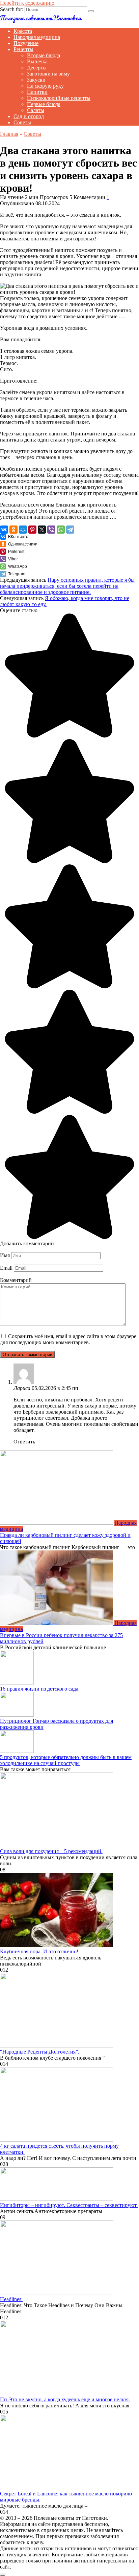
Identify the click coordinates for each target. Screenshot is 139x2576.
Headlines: (11, 2299)
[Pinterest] (32, 530)
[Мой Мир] (23, 530)
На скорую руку (45, 86)
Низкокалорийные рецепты (59, 98)
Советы (22, 122)
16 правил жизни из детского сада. (40, 1689)
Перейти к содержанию (27, 3)
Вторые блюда (44, 55)
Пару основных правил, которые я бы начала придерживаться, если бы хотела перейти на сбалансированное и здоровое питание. (67, 586)
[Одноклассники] (13, 530)
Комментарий (16, 1280)
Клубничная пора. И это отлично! (39, 1951)
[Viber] (51, 530)
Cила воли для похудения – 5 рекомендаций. (51, 1851)
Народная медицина (37, 37)
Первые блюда (44, 104)
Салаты (36, 110)
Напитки (37, 92)
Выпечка (37, 61)
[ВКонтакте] (4, 530)
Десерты (37, 68)
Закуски (36, 80)
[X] (42, 530)
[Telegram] (70, 530)
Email (6, 1268)
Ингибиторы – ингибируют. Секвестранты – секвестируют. (69, 2205)
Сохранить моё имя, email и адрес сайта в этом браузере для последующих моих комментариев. (68, 1339)
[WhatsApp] (61, 530)
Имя (5, 1255)
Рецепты (23, 49)
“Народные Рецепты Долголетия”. (40, 2052)
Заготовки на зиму (48, 74)
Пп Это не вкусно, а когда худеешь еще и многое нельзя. (65, 2399)
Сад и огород (29, 116)
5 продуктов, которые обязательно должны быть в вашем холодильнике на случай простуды (66, 1760)
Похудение (26, 43)
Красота (23, 31)
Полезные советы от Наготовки (40, 18)
